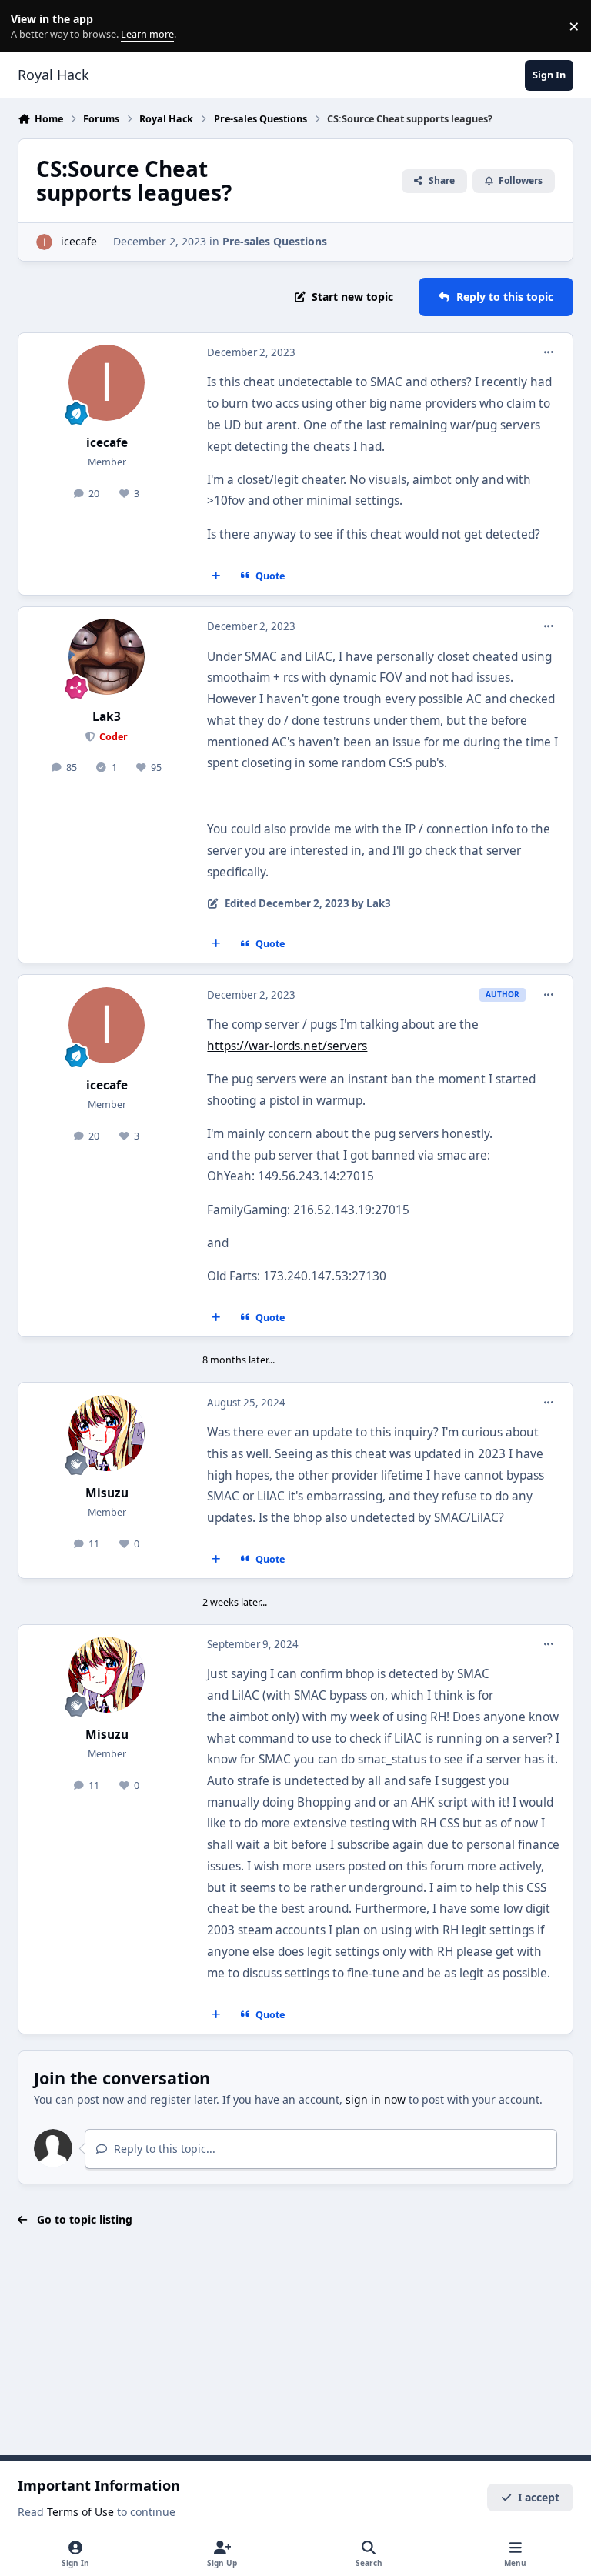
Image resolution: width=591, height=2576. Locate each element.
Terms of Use (80, 2512)
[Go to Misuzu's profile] (107, 1433)
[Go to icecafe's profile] (44, 242)
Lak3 (107, 717)
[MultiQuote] (216, 576)
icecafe (79, 241)
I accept (539, 2497)
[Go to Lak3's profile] (107, 657)
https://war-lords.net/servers (287, 1046)
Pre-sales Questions (275, 241)
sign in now (376, 2099)
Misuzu (107, 1493)
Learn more (30, 27)
